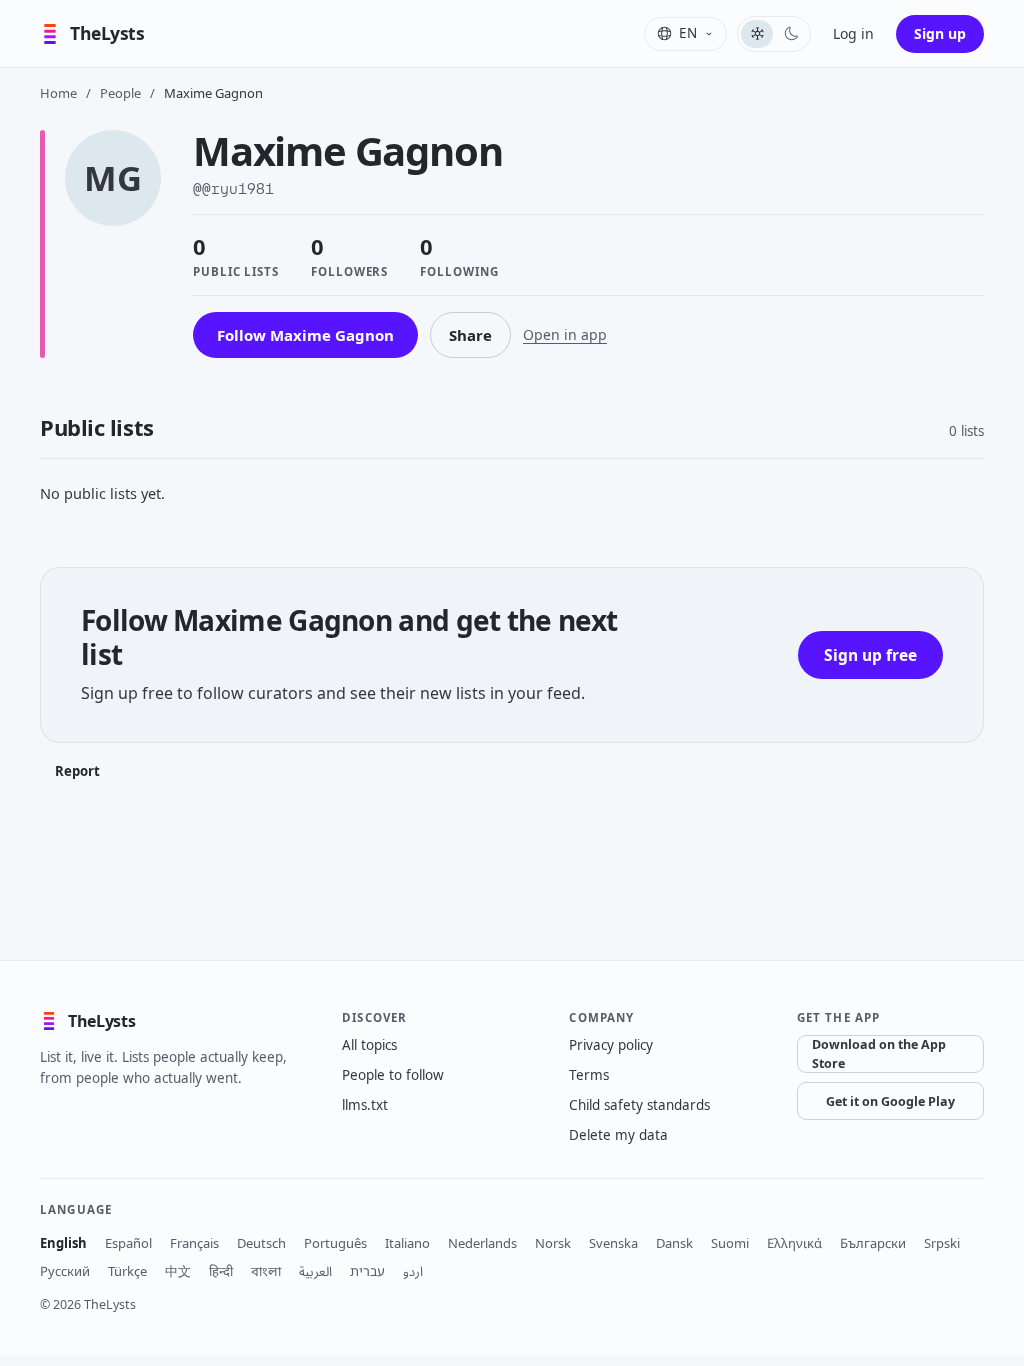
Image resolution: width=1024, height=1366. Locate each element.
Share (470, 335)
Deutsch (261, 1243)
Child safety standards (639, 1105)
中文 (178, 1271)
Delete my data (618, 1135)
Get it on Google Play (890, 1101)
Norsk (553, 1243)
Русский (65, 1271)
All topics (369, 1045)
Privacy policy (611, 1045)
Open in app (565, 334)
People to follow (393, 1075)
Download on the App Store (879, 1054)
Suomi (730, 1243)
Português (335, 1243)
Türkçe (127, 1271)
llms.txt (365, 1105)
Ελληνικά (794, 1243)
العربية (315, 1271)
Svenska (613, 1243)
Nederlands (482, 1243)
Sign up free (870, 655)
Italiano (407, 1243)
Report (77, 771)
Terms (589, 1075)
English (63, 1243)
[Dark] (791, 34)
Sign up (940, 33)
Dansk (674, 1243)
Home (58, 93)
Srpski (942, 1243)
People (120, 93)
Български (873, 1243)
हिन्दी (221, 1271)
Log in (853, 33)
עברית (367, 1271)
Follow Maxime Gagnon (305, 335)
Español (128, 1243)
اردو (413, 1271)
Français (194, 1243)
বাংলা (266, 1271)
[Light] (757, 34)
